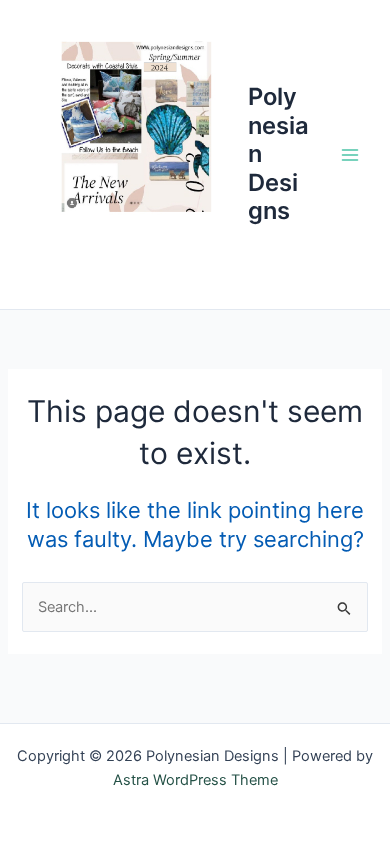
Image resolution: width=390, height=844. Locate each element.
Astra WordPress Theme (195, 780)
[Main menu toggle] (350, 154)
